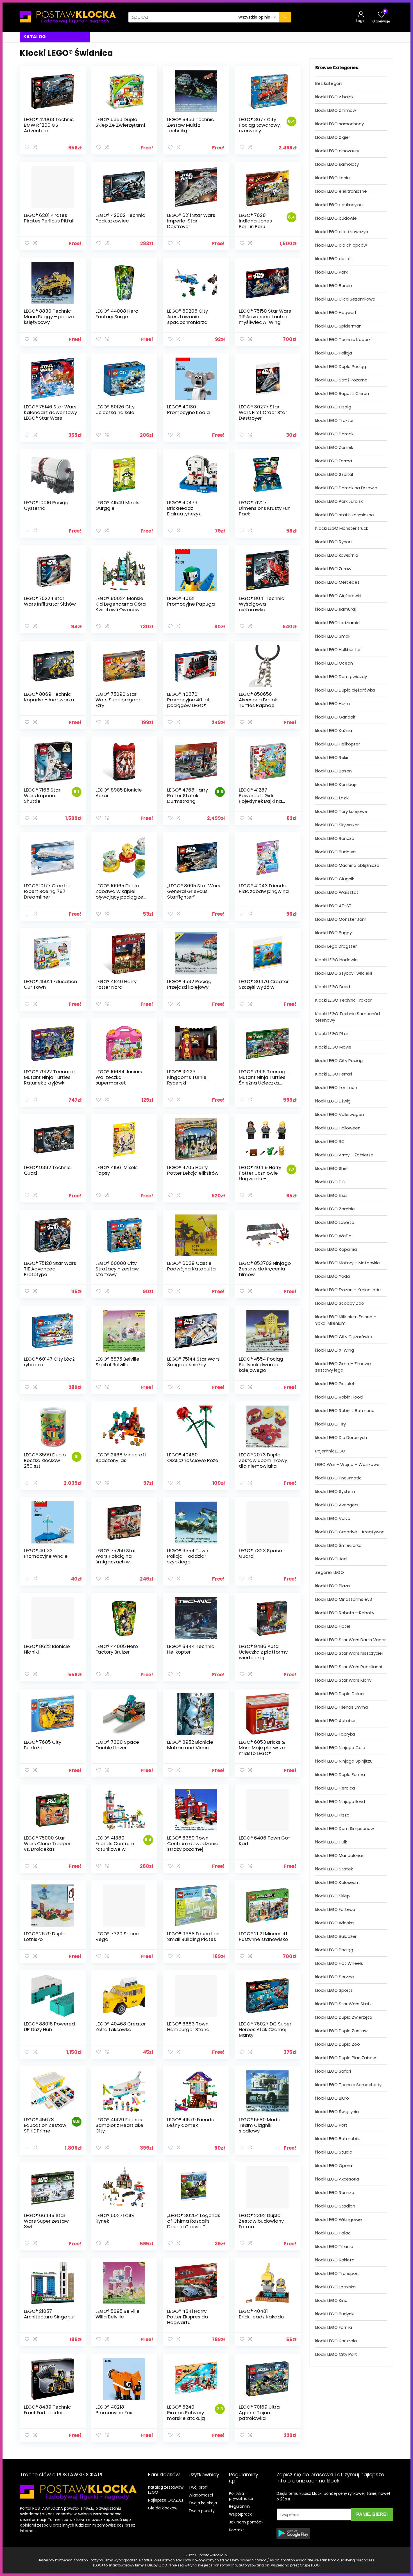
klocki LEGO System (335, 1491)
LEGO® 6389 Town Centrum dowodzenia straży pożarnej (193, 1843)
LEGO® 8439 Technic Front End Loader (47, 2410)
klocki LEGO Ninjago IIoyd (340, 1801)
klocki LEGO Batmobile (338, 2139)
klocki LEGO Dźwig (333, 1101)
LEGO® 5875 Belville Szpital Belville (117, 1362)
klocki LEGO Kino (331, 2300)
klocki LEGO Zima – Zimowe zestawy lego (343, 1367)
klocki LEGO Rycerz (334, 542)
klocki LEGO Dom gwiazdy (341, 677)
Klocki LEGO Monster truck (342, 528)
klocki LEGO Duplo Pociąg (341, 366)
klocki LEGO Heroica (335, 1788)
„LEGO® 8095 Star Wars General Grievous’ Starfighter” (194, 891)
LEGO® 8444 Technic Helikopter (191, 1649)
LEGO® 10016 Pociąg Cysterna (46, 505)
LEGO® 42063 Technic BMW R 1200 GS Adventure (49, 125)
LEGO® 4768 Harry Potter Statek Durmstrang (188, 795)
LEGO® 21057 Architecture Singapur (49, 2314)
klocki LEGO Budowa (335, 852)
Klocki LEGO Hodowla (336, 960)
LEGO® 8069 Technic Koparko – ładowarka (49, 697)
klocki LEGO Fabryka (335, 1734)
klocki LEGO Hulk (331, 1842)
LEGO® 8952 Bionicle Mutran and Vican (190, 1745)
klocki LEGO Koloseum (337, 1882)
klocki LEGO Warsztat (337, 892)
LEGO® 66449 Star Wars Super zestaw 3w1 (46, 2221)
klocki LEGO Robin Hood (339, 1397)
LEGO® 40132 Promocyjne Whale (46, 1553)
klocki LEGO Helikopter (338, 744)
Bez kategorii (329, 83)
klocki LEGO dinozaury (337, 151)
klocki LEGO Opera (334, 2165)
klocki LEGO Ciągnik (335, 879)
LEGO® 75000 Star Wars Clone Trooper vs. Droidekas (47, 1843)
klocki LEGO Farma (334, 461)
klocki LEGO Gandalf (335, 717)
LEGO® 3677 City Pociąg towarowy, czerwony (260, 125)
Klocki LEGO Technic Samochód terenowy (348, 1017)
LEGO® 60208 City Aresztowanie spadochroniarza (188, 317)
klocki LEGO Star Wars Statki (344, 2004)
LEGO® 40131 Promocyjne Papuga (191, 601)
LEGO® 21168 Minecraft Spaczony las (121, 1458)
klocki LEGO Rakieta (335, 2260)
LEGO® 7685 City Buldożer (43, 1745)
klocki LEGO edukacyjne (339, 205)
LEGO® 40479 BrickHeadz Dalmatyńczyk (184, 508)
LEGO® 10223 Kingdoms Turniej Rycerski (187, 1077)
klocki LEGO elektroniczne (341, 191)
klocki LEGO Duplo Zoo (338, 2044)
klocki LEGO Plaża (333, 1586)
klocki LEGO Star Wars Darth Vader (350, 1640)
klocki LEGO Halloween (338, 1128)
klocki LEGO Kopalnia (336, 1249)
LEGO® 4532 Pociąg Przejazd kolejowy (189, 984)
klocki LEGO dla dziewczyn (342, 232)
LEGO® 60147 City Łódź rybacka (49, 1362)
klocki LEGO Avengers (337, 1505)
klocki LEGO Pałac (333, 2233)
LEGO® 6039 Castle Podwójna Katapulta (191, 1266)
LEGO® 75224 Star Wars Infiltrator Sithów (50, 601)
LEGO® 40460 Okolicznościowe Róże (193, 1458)
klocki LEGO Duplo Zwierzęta (344, 2017)
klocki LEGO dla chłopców (341, 245)
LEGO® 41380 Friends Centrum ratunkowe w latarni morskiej (115, 1846)
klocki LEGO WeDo (333, 1236)
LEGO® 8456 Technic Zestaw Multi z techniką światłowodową (190, 128)
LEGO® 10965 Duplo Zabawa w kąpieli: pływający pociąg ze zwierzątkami (119, 894)
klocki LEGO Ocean (334, 663)
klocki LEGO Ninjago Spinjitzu (344, 1761)
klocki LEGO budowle (336, 218)
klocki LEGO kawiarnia (337, 555)
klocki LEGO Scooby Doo (340, 1303)
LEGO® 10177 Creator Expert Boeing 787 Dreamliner (47, 891)
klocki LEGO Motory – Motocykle (348, 1263)
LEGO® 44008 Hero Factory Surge (117, 314)
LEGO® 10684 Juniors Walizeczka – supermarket (119, 1077)
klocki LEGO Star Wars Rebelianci (349, 1667)
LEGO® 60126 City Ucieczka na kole (115, 410)
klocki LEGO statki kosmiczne (345, 515)
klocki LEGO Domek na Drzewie (346, 488)
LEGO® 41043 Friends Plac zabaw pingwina (264, 888)
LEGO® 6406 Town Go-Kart (265, 1841)
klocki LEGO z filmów (336, 110)
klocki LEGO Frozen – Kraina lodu (348, 1290)
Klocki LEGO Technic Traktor (343, 1000)
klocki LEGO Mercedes (337, 582)
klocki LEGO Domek (334, 434)
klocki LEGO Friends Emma (341, 1707)
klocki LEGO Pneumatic (338, 1478)
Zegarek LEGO (330, 1572)
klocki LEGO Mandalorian (340, 1855)
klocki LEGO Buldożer (336, 1936)
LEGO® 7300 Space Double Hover (117, 1745)
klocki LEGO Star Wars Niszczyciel (349, 1653)
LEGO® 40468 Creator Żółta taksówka (121, 2027)
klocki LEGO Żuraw (333, 569)
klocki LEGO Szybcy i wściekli (344, 973)
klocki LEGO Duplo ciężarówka (345, 690)
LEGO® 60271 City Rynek (115, 2218)
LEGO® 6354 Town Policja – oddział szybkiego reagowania (188, 1559)
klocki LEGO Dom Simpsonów (345, 1828)
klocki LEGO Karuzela (336, 2341)
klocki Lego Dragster (336, 946)
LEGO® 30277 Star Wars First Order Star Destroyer (263, 412)
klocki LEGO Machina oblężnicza (347, 865)
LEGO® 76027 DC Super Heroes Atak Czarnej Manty (265, 2029)
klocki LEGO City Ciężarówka (344, 1337)
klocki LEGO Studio (334, 2152)
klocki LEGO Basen (333, 771)
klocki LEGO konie (333, 178)
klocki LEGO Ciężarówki (338, 596)
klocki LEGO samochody (340, 124)
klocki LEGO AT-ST (333, 906)
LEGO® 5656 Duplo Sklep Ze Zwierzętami (120, 122)
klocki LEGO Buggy (333, 933)
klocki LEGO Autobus (336, 1721)
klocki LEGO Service (335, 1977)
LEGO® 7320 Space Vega (117, 1936)
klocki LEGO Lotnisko (335, 2287)
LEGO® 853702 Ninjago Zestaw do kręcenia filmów (265, 1269)
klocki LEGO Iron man (336, 1087)
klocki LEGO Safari (333, 2071)
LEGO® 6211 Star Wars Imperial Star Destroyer (191, 221)
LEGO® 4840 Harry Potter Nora (116, 984)
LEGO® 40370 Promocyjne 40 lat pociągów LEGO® (189, 700)
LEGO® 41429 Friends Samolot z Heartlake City (119, 2125)
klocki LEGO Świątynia (337, 2112)
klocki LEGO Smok (333, 636)
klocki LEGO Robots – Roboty (345, 1613)
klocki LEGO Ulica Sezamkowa (345, 299)
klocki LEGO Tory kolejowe (341, 811)
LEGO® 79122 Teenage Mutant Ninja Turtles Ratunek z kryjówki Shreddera (49, 1080)
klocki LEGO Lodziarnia (337, 623)
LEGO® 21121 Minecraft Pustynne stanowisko (263, 1936)
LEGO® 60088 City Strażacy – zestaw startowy (117, 1269)
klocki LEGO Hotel (333, 1626)
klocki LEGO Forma (334, 2327)
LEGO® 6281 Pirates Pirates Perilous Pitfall (49, 218)
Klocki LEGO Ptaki (332, 1034)
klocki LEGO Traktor (334, 420)
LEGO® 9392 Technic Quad (47, 1170)
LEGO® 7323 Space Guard (260, 1553)
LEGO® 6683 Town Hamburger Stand (188, 2027)
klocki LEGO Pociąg (334, 1950)
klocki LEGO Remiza (335, 2192)
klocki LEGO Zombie (335, 1209)
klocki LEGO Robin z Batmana (345, 1410)
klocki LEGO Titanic (334, 2246)
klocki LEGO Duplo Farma (340, 1774)
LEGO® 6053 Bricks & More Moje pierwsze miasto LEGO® (262, 1748)
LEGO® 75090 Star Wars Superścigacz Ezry (118, 700)
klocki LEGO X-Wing (335, 1350)
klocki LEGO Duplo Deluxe (340, 1694)
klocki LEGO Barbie (334, 286)
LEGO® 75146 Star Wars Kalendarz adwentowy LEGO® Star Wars (50, 412)
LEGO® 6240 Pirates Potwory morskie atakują (186, 2413)
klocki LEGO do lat (333, 259)
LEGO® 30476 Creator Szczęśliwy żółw (264, 984)
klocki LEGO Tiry (331, 1424)
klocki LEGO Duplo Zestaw (341, 2031)
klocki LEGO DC (330, 1182)
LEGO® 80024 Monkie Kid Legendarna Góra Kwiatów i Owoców (121, 604)
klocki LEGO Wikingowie (339, 2219)
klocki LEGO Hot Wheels (339, 1963)
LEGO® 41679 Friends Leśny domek (190, 2122)
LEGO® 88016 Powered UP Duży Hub (49, 2027)
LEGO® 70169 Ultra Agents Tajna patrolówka (259, 2413)
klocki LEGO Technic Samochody (348, 2085)
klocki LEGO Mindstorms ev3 (344, 1599)
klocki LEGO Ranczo (335, 838)
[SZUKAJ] (285, 17)
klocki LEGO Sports (334, 1990)
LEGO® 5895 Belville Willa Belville (118, 2314)
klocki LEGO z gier (333, 137)
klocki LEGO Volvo (333, 1518)
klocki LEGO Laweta (335, 1222)
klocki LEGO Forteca (335, 1909)
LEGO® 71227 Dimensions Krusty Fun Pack (265, 508)
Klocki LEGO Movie (333, 1047)
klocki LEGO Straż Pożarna (341, 380)
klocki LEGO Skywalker (337, 825)
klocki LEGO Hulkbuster (338, 650)
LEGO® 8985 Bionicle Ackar (119, 793)
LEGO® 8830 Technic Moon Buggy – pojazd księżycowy (49, 317)
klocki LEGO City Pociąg (339, 1060)
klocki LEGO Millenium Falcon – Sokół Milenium (346, 1320)
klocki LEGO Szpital (334, 474)
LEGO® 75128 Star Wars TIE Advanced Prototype (50, 1269)
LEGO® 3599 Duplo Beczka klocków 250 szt (45, 1460)
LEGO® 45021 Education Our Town (50, 984)
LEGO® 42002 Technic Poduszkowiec (120, 218)
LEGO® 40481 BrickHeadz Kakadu (261, 2314)
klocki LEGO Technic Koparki (343, 339)
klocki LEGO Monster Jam (341, 919)
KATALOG (35, 37)
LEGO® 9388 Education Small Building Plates (193, 1936)
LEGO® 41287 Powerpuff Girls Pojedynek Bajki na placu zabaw (260, 798)
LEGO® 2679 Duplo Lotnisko (45, 1936)
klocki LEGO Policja (334, 353)
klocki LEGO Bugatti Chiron (342, 393)
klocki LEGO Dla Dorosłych (341, 1437)
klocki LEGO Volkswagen (340, 1114)
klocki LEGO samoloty (337, 164)
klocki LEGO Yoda (333, 1276)
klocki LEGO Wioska (334, 1923)
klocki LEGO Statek (334, 1869)
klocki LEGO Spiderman (338, 326)
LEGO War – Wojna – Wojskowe (347, 1464)
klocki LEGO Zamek (334, 447)
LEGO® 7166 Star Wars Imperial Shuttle (42, 795)
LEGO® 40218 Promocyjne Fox (114, 2410)
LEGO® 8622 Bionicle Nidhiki (47, 1649)
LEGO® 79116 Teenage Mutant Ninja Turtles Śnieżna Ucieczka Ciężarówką (264, 1080)
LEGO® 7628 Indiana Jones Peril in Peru (255, 221)
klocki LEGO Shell (332, 1168)
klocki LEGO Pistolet (335, 1384)
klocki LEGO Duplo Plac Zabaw (346, 2058)
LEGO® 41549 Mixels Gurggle (117, 505)
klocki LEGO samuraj (335, 609)
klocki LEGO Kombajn (336, 784)
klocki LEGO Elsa (331, 1195)
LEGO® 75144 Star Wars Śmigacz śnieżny (193, 1362)
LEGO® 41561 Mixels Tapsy (117, 1170)
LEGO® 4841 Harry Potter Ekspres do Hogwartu (188, 2317)
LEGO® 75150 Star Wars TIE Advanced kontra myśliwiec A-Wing (265, 317)
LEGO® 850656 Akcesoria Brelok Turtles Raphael (258, 700)
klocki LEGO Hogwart (336, 312)
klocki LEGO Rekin (332, 757)
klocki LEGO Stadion (335, 2206)
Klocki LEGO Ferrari (334, 1074)
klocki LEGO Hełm (333, 703)
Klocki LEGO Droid (333, 987)
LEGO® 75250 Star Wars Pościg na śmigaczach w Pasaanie (116, 1559)
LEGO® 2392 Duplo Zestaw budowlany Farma (261, 2221)
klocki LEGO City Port (336, 2354)
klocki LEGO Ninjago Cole (340, 1748)
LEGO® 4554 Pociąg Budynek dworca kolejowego (261, 1365)
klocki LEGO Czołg (333, 407)
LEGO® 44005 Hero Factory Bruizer (117, 1649)
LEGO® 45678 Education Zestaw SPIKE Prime (45, 2125)
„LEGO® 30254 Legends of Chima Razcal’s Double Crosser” (194, 2221)
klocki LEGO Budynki (335, 2314)
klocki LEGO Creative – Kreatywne (350, 1532)
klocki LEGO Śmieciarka (338, 1545)
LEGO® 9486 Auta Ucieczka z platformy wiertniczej (263, 1652)
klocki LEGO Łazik (332, 798)
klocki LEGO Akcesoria (337, 2179)
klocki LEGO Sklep (333, 1896)
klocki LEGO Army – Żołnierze (344, 1155)
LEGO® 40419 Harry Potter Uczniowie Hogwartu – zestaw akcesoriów (260, 1179)
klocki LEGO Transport (337, 2273)
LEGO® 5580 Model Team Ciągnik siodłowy (260, 2125)
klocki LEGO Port (331, 2125)
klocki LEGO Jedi (331, 1559)
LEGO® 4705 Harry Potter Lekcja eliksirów (193, 1170)
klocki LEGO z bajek (334, 97)
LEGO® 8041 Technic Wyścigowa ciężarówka (261, 604)
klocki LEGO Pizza (332, 1815)
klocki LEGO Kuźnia (334, 730)
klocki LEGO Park (331, 272)
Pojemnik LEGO (330, 1451)
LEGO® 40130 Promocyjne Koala (189, 410)
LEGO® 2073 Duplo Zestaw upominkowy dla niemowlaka (263, 1460)
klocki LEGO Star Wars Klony (343, 1680)
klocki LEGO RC (330, 1141)
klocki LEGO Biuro (332, 2098)
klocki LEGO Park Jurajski (339, 501)
